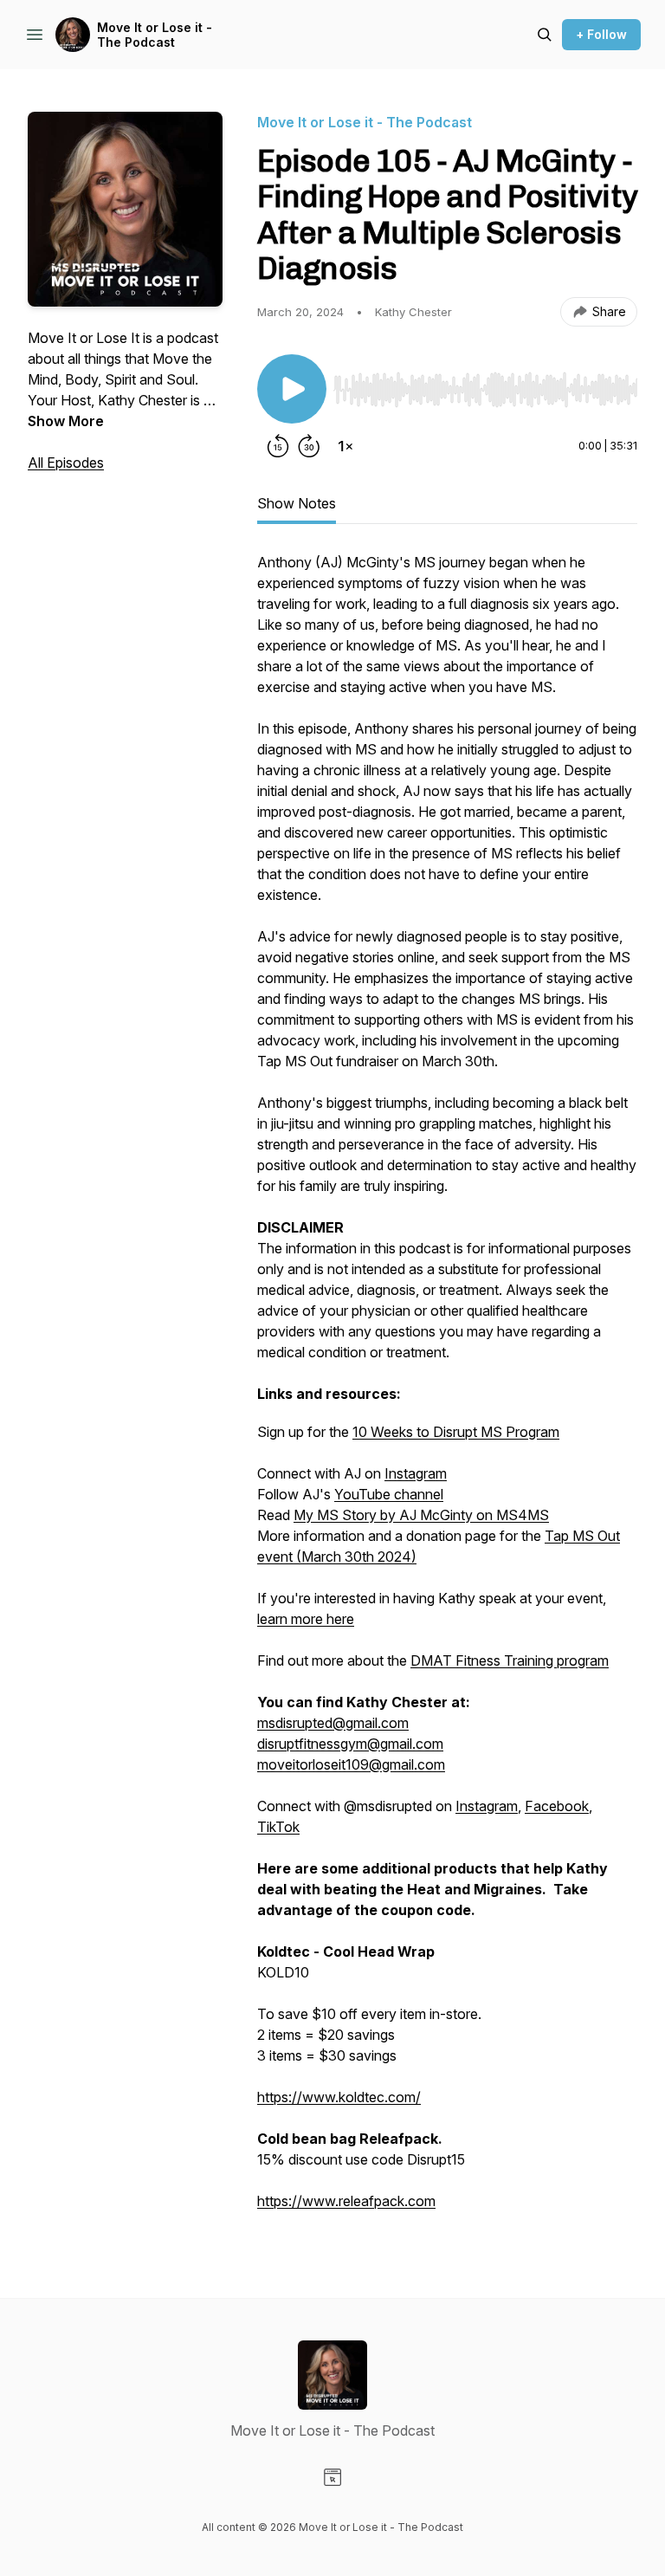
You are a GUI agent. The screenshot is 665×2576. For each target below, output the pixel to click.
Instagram (416, 1473)
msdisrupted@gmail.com (333, 1723)
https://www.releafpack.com (346, 2201)
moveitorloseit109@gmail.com (351, 1764)
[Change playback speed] (345, 446)
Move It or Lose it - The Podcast (155, 35)
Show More (66, 421)
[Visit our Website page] (332, 2477)
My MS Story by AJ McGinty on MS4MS (421, 1515)
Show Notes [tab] (297, 503)
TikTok (278, 1827)
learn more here (306, 1619)
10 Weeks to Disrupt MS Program (456, 1432)
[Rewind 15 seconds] (278, 446)
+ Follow (601, 34)
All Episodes (66, 463)
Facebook (557, 1806)
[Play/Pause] (292, 389)
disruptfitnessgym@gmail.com (350, 1744)
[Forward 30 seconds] (309, 446)
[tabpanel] (447, 1390)
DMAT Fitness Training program (510, 1660)
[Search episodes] (545, 35)
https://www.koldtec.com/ (339, 2097)
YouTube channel (389, 1494)
